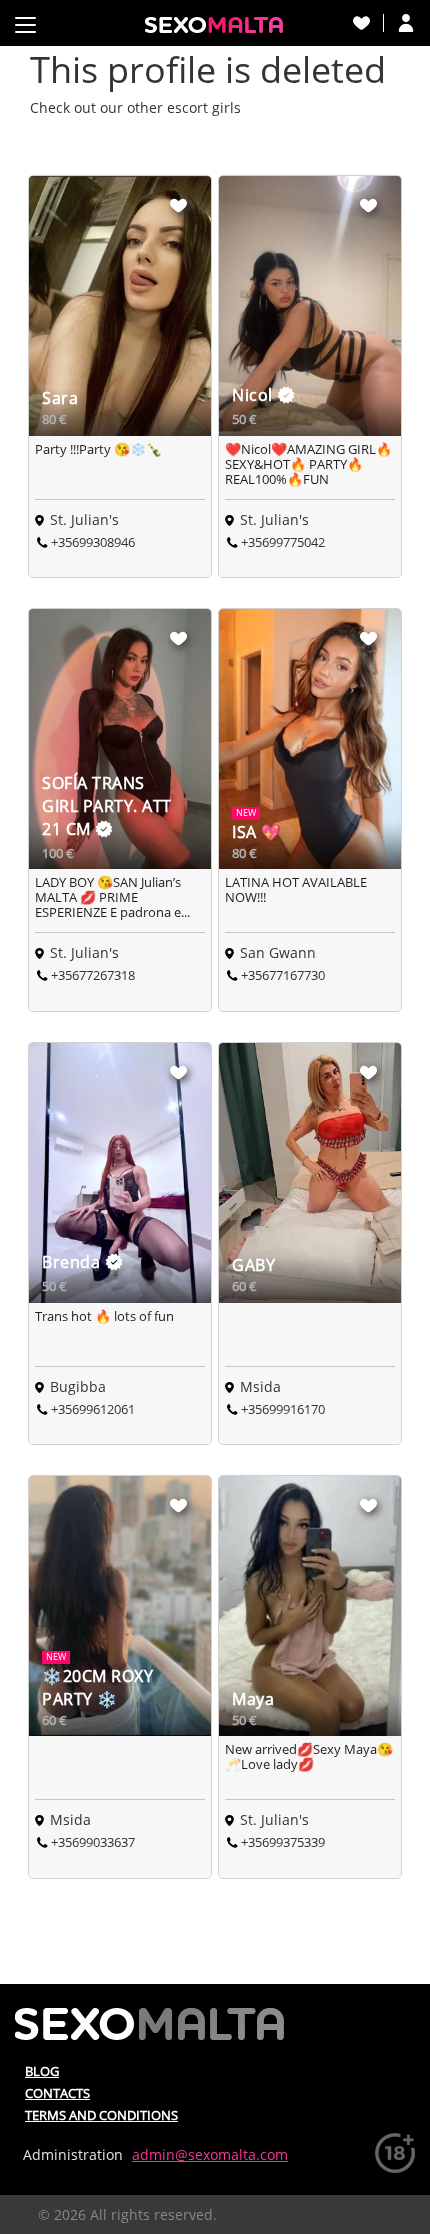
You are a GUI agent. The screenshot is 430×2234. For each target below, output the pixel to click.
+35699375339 (283, 1842)
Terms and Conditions (101, 2115)
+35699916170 (283, 1409)
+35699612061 (93, 1409)
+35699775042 (283, 542)
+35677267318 (93, 975)
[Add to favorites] (179, 205)
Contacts (57, 2093)
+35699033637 (93, 1842)
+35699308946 (93, 542)
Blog (42, 2071)
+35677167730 (283, 975)
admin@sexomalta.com (210, 2154)
